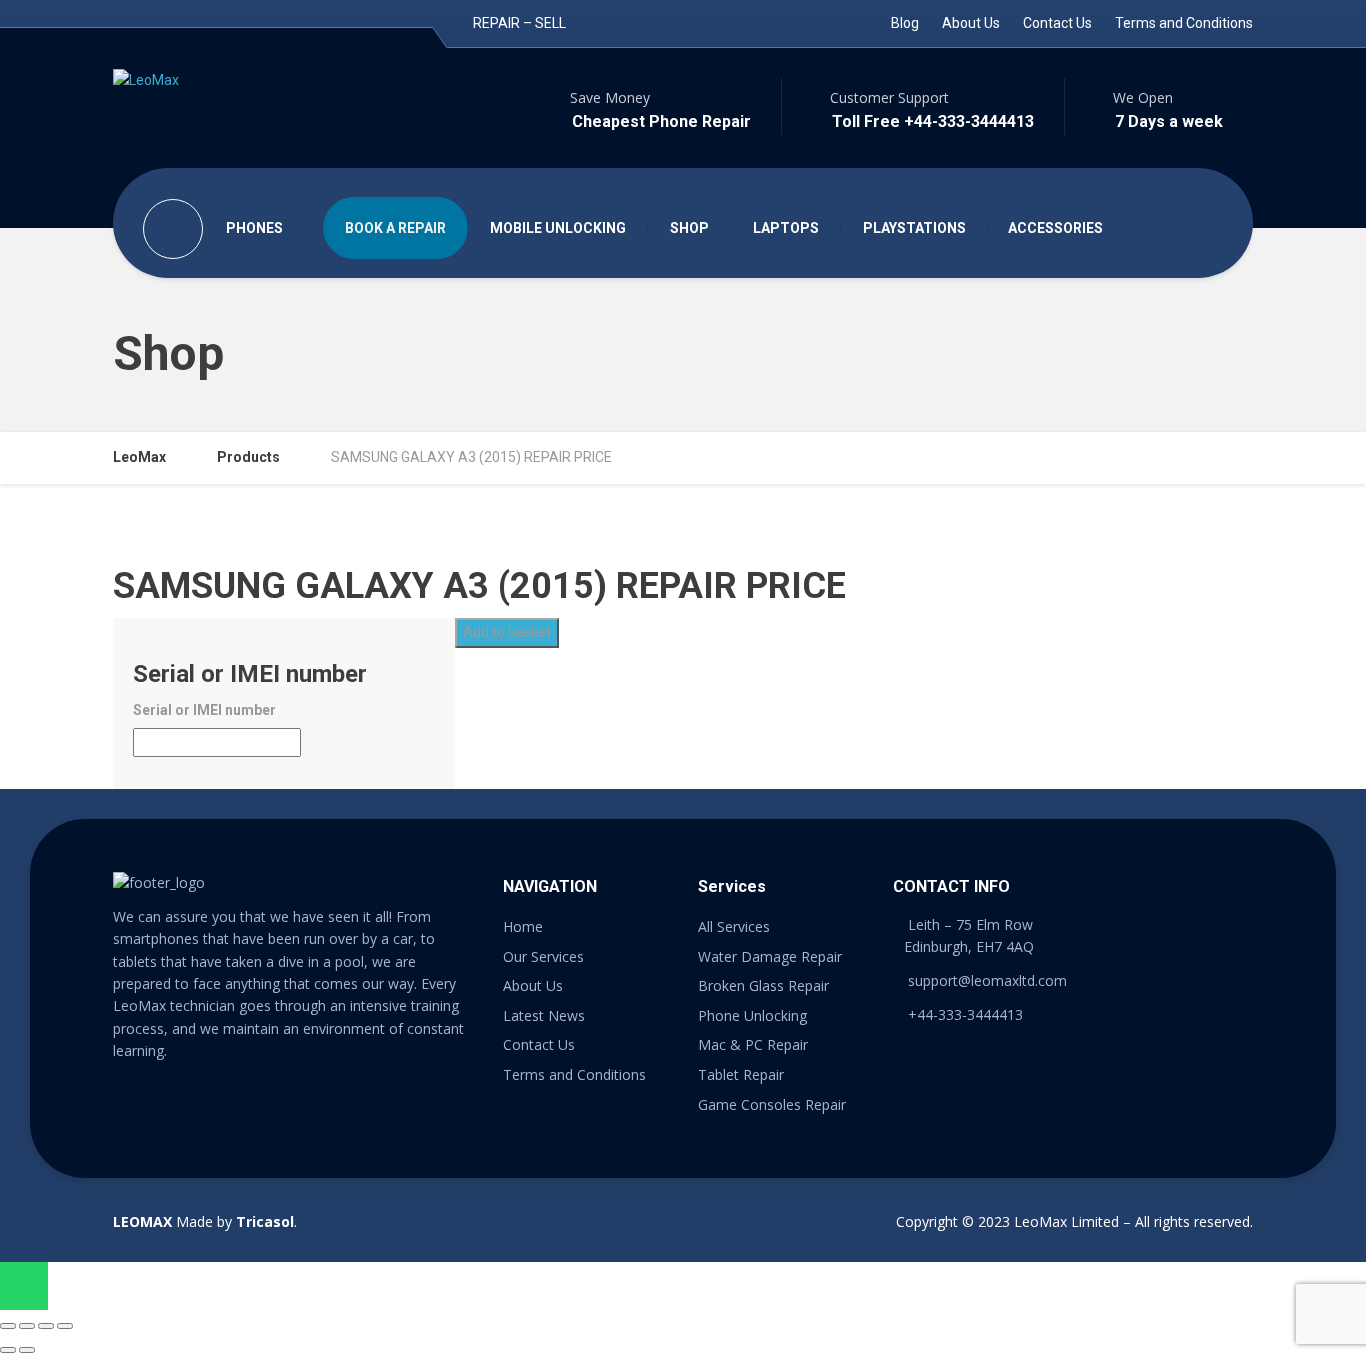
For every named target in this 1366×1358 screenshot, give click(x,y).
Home (523, 926)
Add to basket (507, 632)
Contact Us (1057, 23)
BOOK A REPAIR (395, 228)
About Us (971, 23)
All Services (734, 926)
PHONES (254, 228)
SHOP (689, 228)
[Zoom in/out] (65, 1326)
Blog (905, 23)
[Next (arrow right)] (27, 1350)
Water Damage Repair (770, 956)
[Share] (27, 1326)
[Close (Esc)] (8, 1326)
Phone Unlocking (752, 1015)
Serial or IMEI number (204, 710)
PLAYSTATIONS (914, 228)
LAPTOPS (786, 228)
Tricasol (265, 1221)
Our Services (543, 956)
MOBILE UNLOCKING (558, 228)
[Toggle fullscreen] (46, 1326)
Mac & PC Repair (753, 1044)
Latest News (544, 1015)
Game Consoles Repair (772, 1104)
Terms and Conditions (1184, 23)
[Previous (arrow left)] (8, 1350)
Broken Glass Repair (763, 985)
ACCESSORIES (1055, 228)
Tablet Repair (741, 1074)
